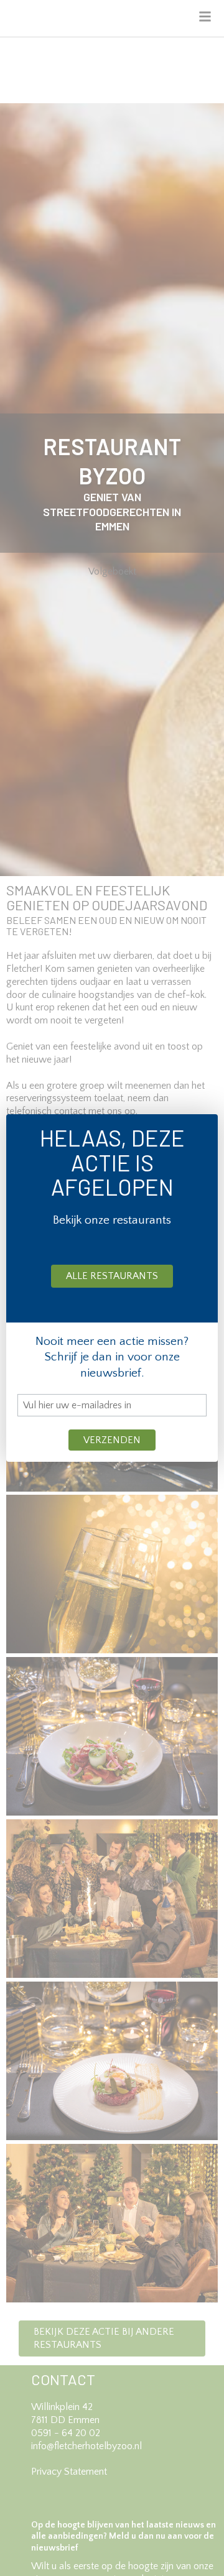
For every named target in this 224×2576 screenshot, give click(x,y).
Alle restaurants (112, 1276)
